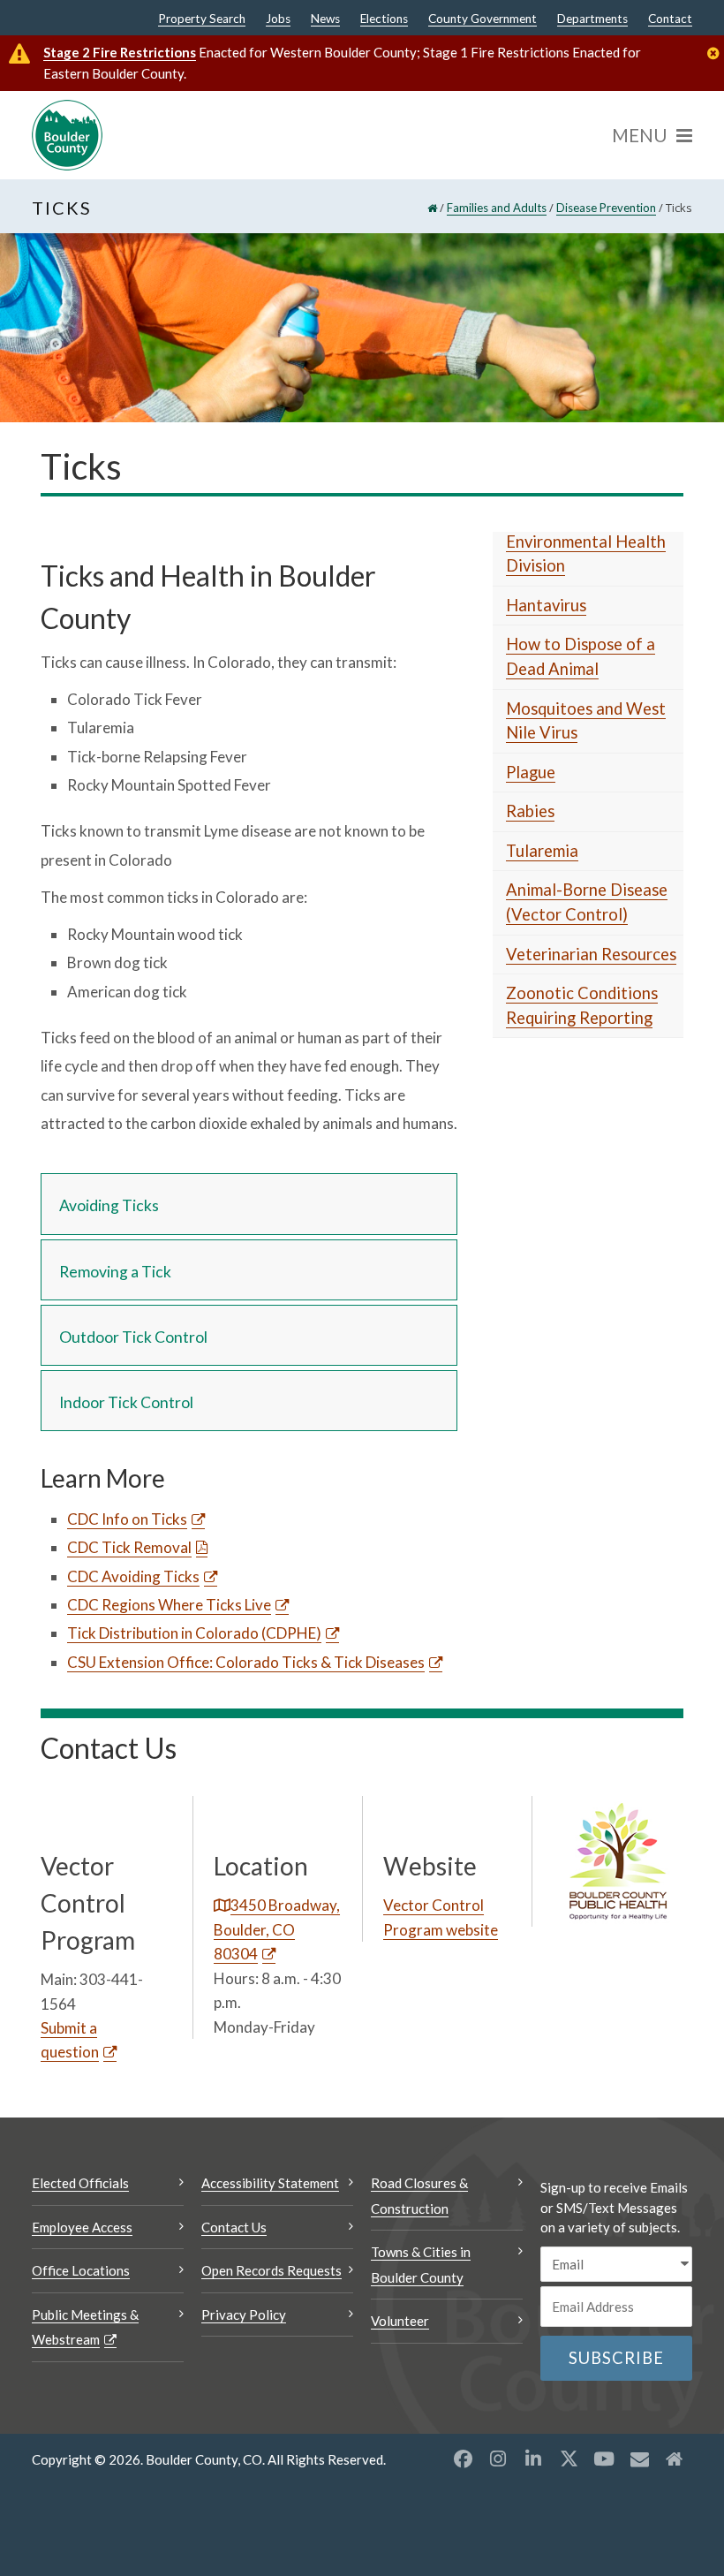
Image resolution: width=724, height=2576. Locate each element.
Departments (592, 19)
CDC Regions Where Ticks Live (169, 1605)
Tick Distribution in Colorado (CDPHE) (194, 1633)
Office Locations (81, 2270)
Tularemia (542, 851)
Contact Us (234, 2227)
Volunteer (400, 2321)
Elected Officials (80, 2183)
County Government (483, 19)
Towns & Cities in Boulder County (421, 2265)
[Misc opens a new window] (639, 2459)
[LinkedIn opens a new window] (533, 2459)
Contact (670, 19)
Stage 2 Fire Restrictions (120, 52)
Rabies (530, 811)
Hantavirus (546, 605)
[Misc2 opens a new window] (675, 2459)
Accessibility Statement (270, 2183)
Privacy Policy (244, 2315)
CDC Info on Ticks (127, 1519)
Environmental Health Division (586, 554)
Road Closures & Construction (419, 2196)
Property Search (202, 19)
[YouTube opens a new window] (604, 2459)
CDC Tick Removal (129, 1547)
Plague (531, 772)
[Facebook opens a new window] (463, 2459)
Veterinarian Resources (591, 954)
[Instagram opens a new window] (498, 2459)
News (325, 19)
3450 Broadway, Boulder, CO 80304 (277, 1929)
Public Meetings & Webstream (85, 2327)
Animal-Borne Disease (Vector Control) (587, 902)
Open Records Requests (271, 2270)
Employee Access (82, 2227)
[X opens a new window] (569, 2459)
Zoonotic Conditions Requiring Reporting (582, 1005)
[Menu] (652, 135)
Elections (384, 19)
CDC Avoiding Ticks (133, 1576)
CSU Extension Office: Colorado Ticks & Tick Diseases (246, 1662)
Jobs (278, 19)
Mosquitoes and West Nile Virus (586, 721)
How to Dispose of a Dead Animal (581, 656)
